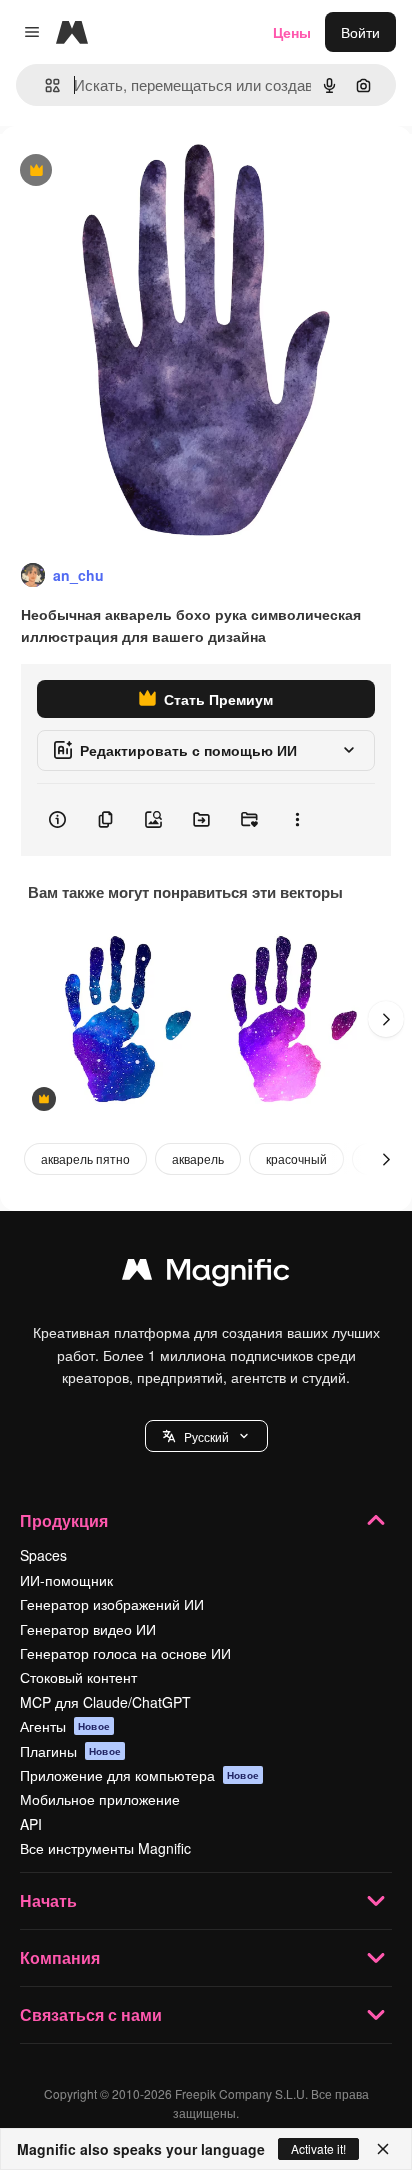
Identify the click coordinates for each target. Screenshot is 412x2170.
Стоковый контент (78, 1677)
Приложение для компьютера (139, 1775)
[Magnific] (206, 1274)
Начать (48, 1900)
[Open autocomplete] (44, 85)
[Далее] (386, 1019)
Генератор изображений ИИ (112, 1604)
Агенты (65, 1726)
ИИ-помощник (66, 1580)
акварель (198, 1158)
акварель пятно (85, 1158)
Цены (292, 32)
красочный (296, 1158)
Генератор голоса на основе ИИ (125, 1653)
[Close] (383, 2149)
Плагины (70, 1751)
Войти (360, 32)
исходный (134, 171)
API (31, 1824)
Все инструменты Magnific (105, 1848)
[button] (206, 1436)
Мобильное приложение (100, 1799)
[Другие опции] (297, 820)
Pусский (206, 1436)
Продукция (64, 1520)
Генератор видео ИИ (88, 1629)
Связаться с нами (91, 2014)
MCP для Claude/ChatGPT (105, 1702)
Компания (60, 1957)
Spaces (43, 1555)
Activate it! (318, 2148)
